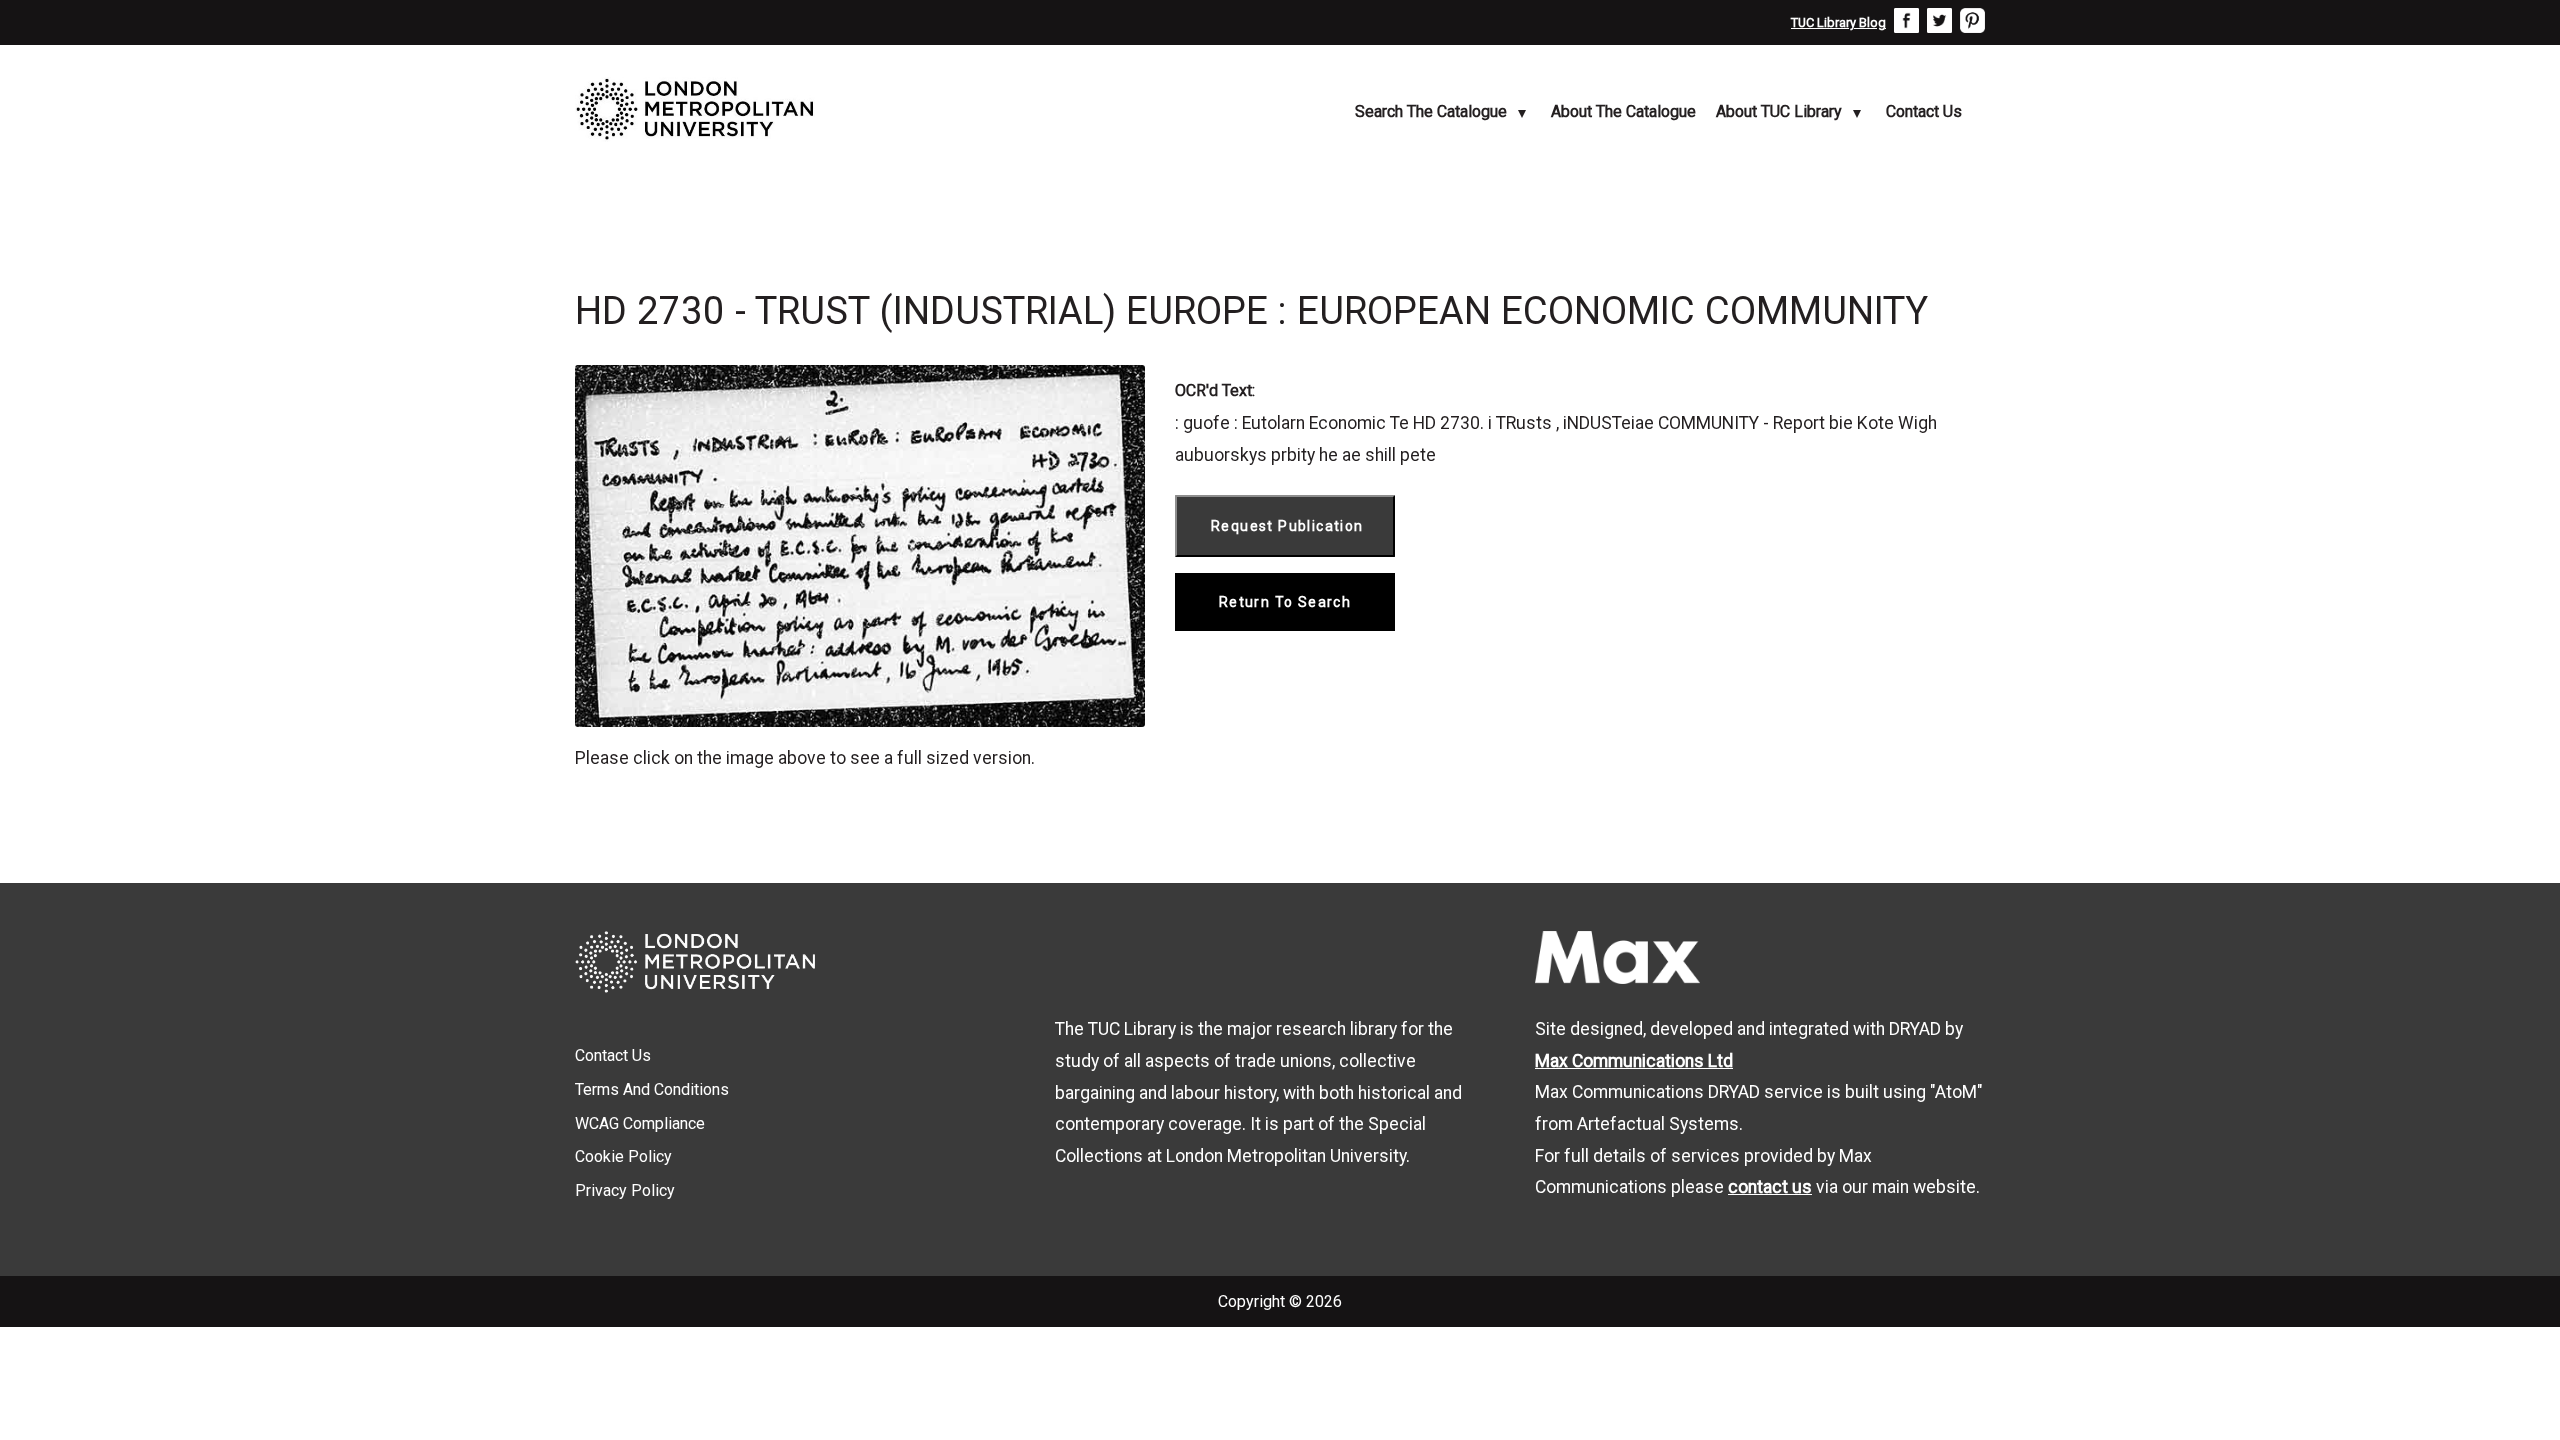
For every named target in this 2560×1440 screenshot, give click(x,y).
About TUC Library (1779, 111)
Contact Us (1924, 111)
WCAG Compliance (640, 1123)
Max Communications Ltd (1634, 1061)
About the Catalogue (1623, 111)
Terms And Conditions (652, 1089)
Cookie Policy (623, 1156)
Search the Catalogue (1431, 111)
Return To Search (1285, 602)
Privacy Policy (625, 1190)
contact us (1770, 1187)
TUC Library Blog (1838, 22)
